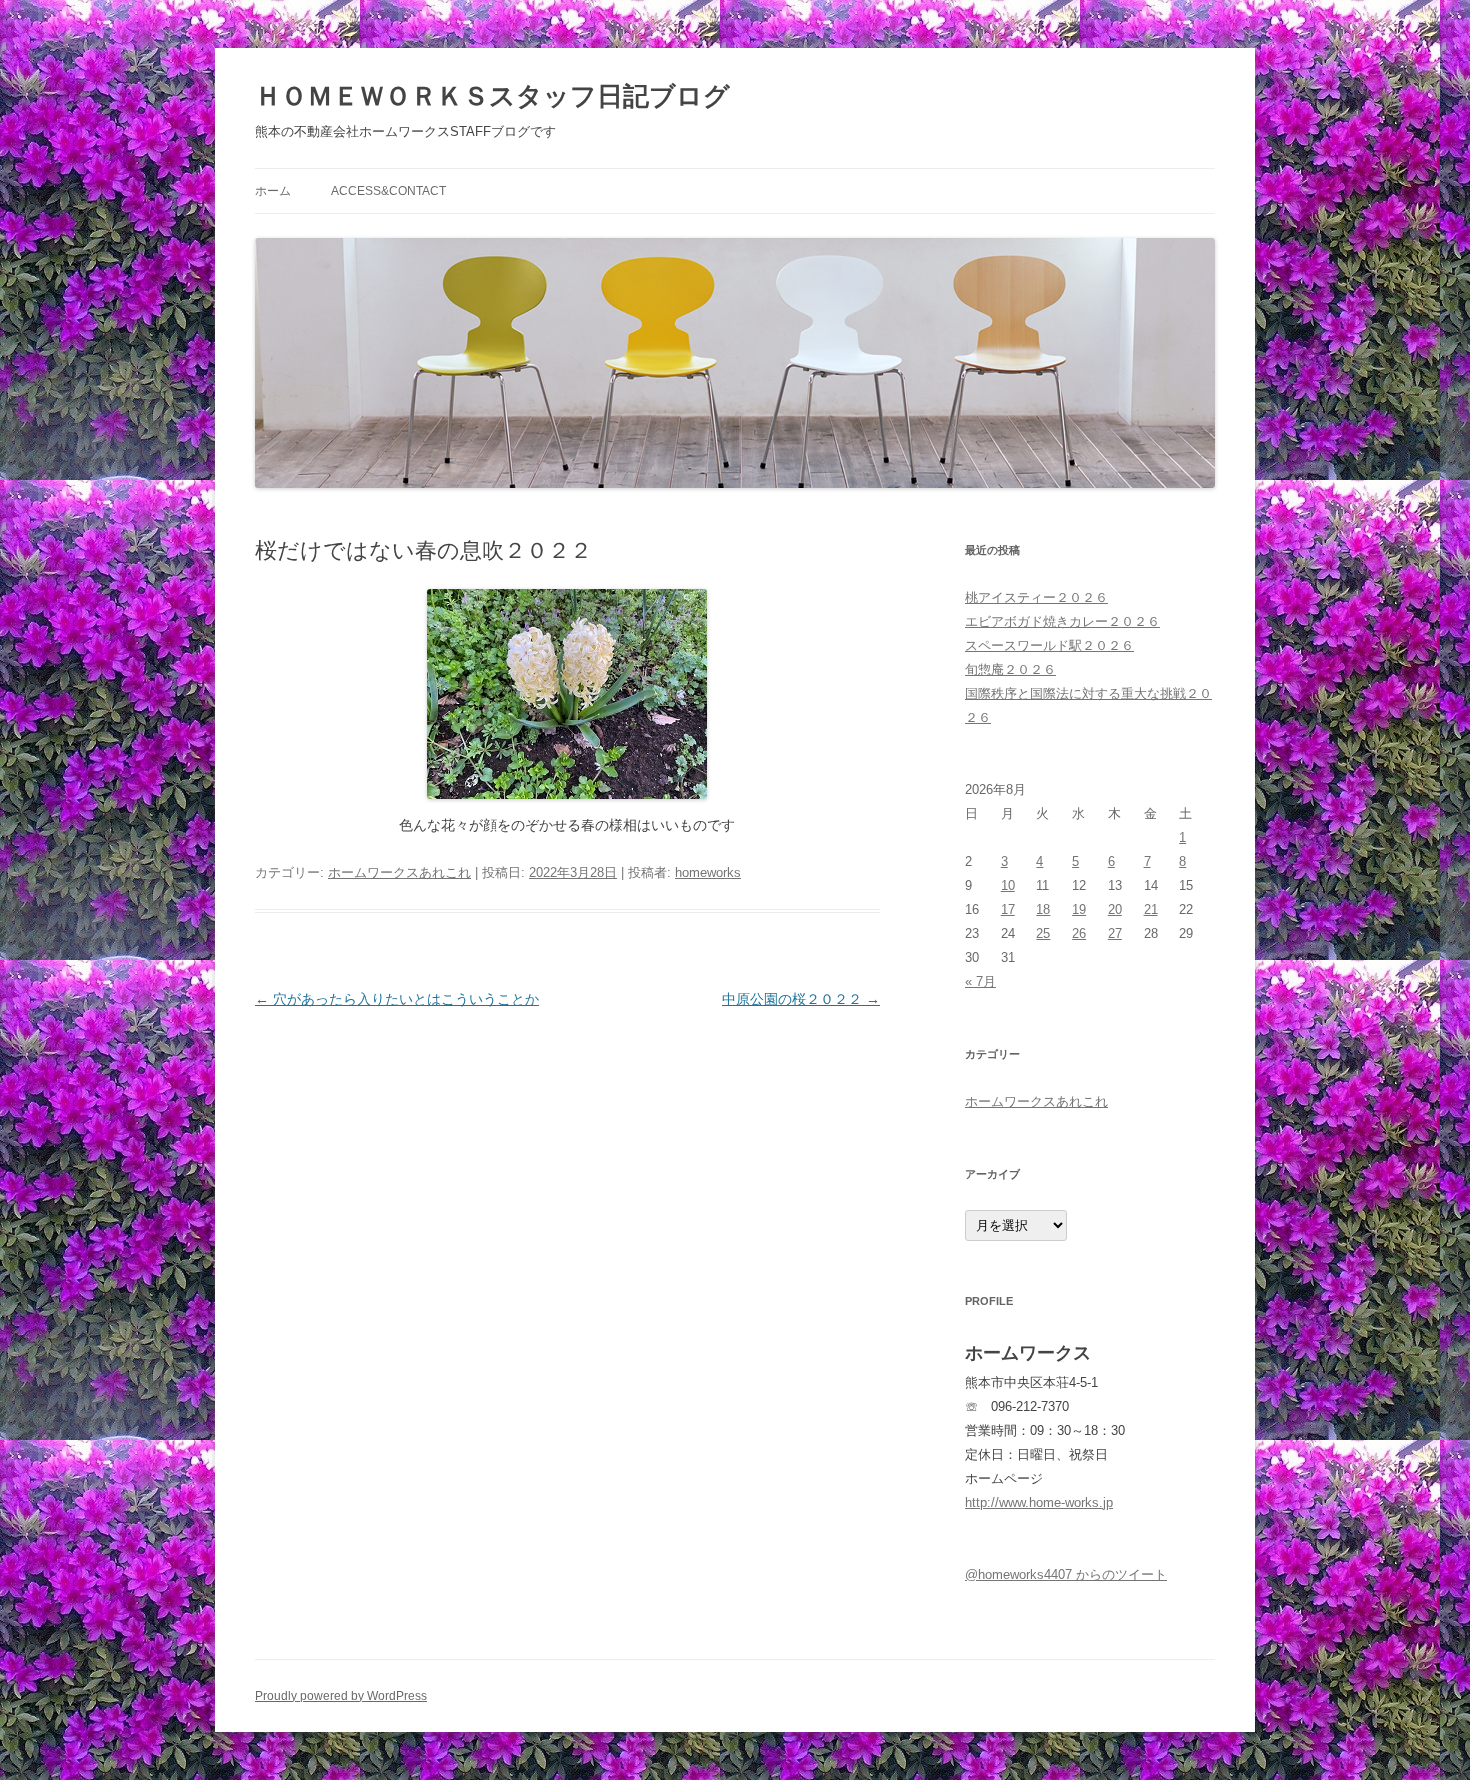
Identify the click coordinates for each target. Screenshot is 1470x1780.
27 (1115, 933)
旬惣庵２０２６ (1010, 669)
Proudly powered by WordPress (341, 1696)
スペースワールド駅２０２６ (1049, 645)
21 (1151, 909)
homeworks (708, 872)
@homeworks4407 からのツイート (1066, 1574)
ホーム (273, 191)
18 (1043, 909)
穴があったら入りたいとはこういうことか (397, 999)
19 (1079, 909)
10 (1008, 885)
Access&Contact (388, 191)
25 (1043, 933)
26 (1079, 933)
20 (1115, 909)
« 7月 (980, 981)
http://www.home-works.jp (1039, 1502)
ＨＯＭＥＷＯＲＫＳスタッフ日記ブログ (492, 96)
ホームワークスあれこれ (399, 872)
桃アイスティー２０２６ (1036, 597)
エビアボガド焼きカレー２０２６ (1062, 621)
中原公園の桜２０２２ (801, 999)
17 (1008, 909)
